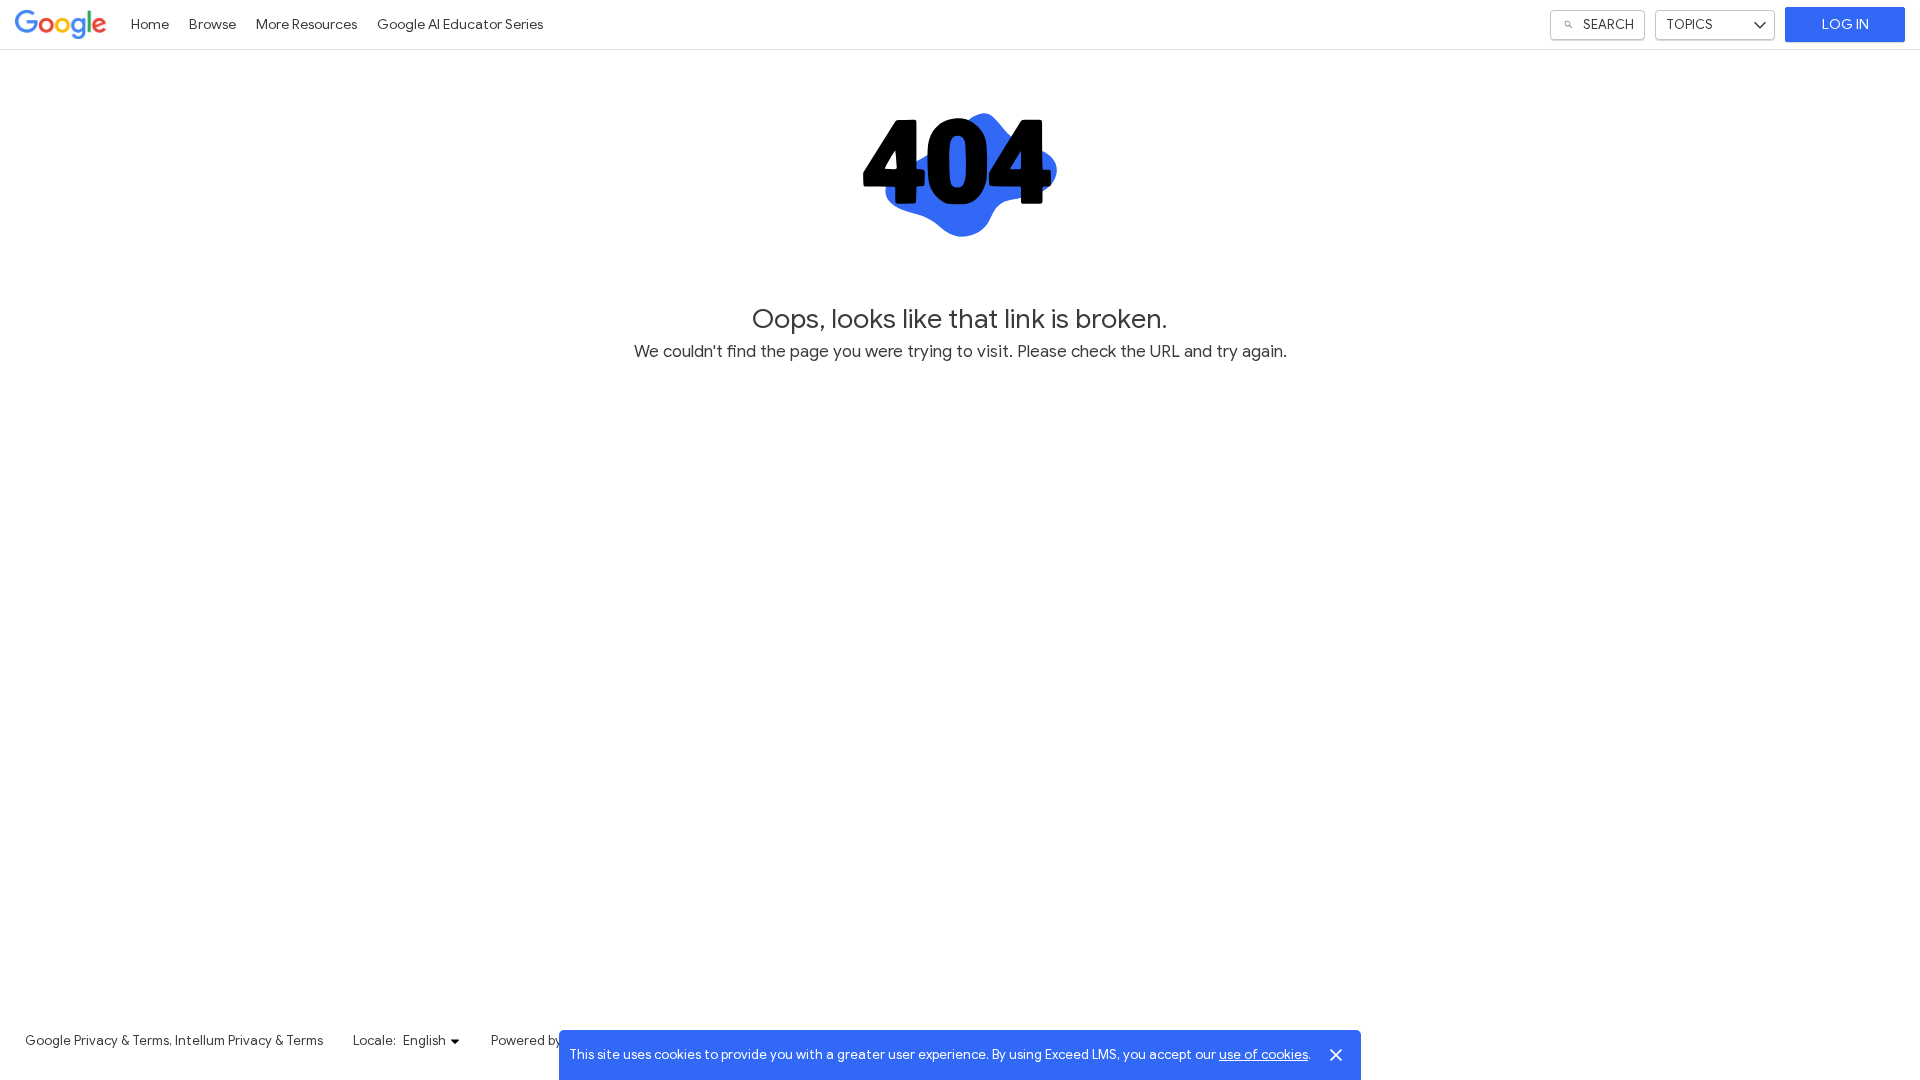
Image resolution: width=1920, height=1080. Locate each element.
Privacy (96, 1040)
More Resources (306, 24)
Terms (150, 1040)
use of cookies (1263, 1054)
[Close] (1336, 1055)
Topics (1689, 24)
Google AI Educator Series (460, 24)
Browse (212, 24)
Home (150, 24)
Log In (1845, 24)
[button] (432, 1041)
